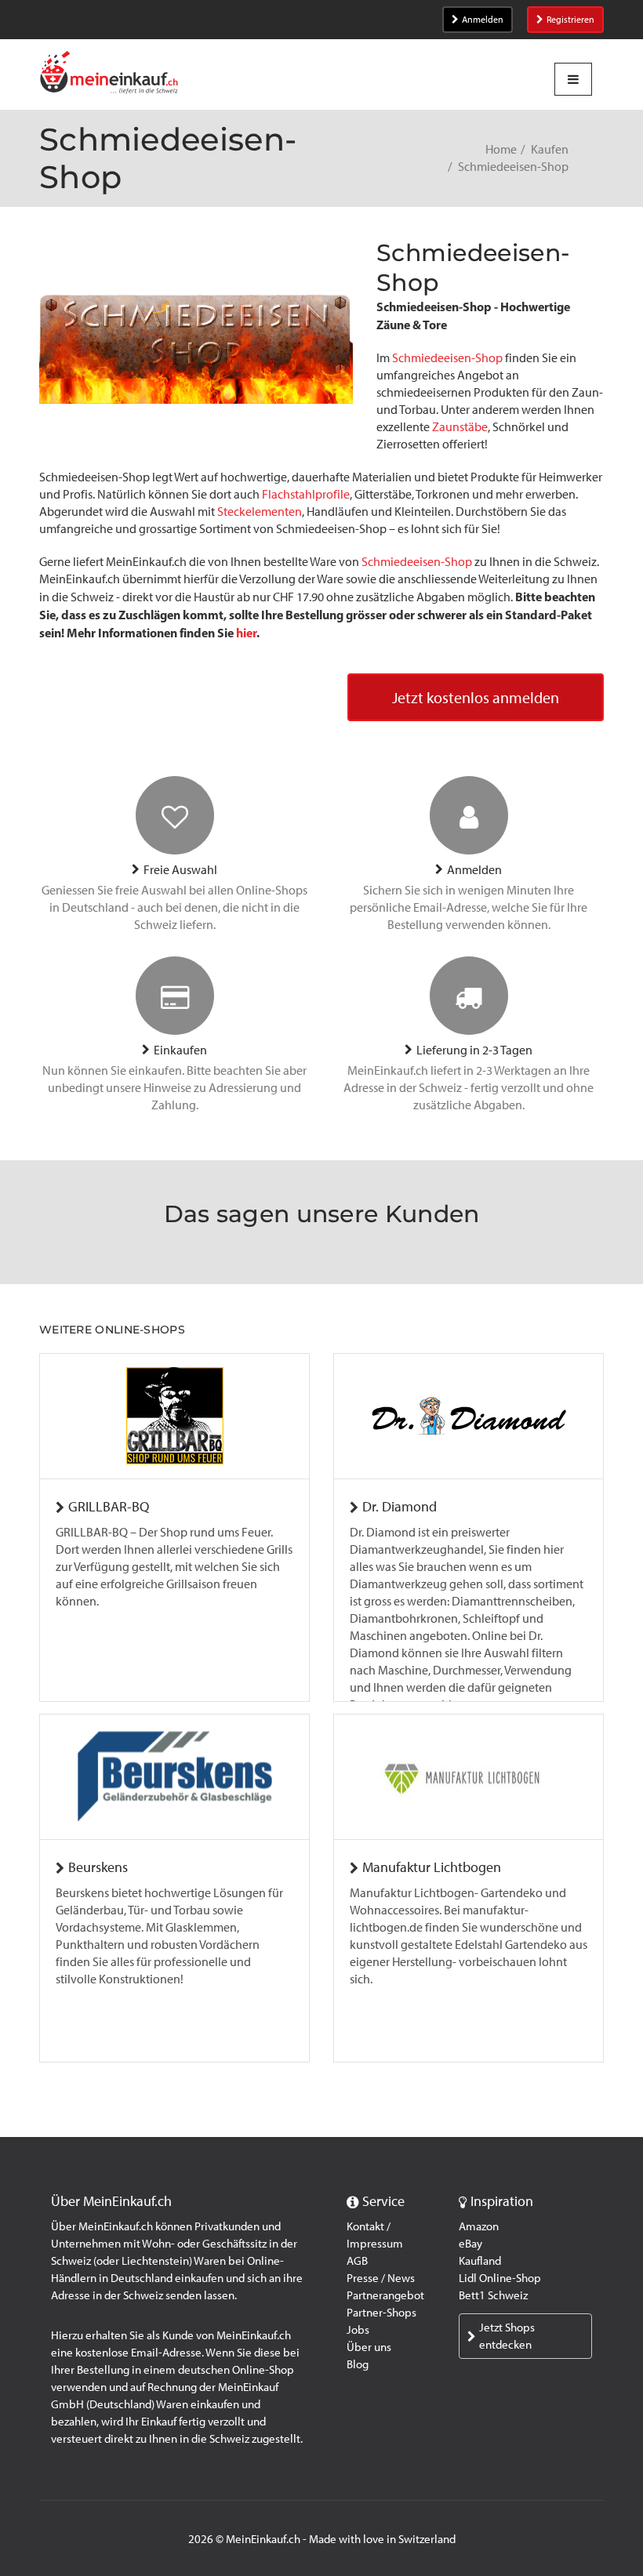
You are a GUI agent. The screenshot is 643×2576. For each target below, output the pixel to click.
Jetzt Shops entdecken (507, 2336)
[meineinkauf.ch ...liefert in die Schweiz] (109, 74)
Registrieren (570, 20)
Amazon (479, 2226)
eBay (470, 2244)
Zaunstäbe (460, 427)
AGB (357, 2261)
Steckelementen (260, 512)
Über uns (369, 2347)
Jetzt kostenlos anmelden (476, 698)
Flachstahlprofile (306, 494)
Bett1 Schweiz (493, 2295)
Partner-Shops (381, 2313)
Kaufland (480, 2261)
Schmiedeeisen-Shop (447, 358)
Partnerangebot (385, 2295)
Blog (358, 2364)
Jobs (358, 2330)
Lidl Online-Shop (500, 2278)
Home (501, 149)
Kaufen (550, 149)
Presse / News (381, 2278)
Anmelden (483, 20)
